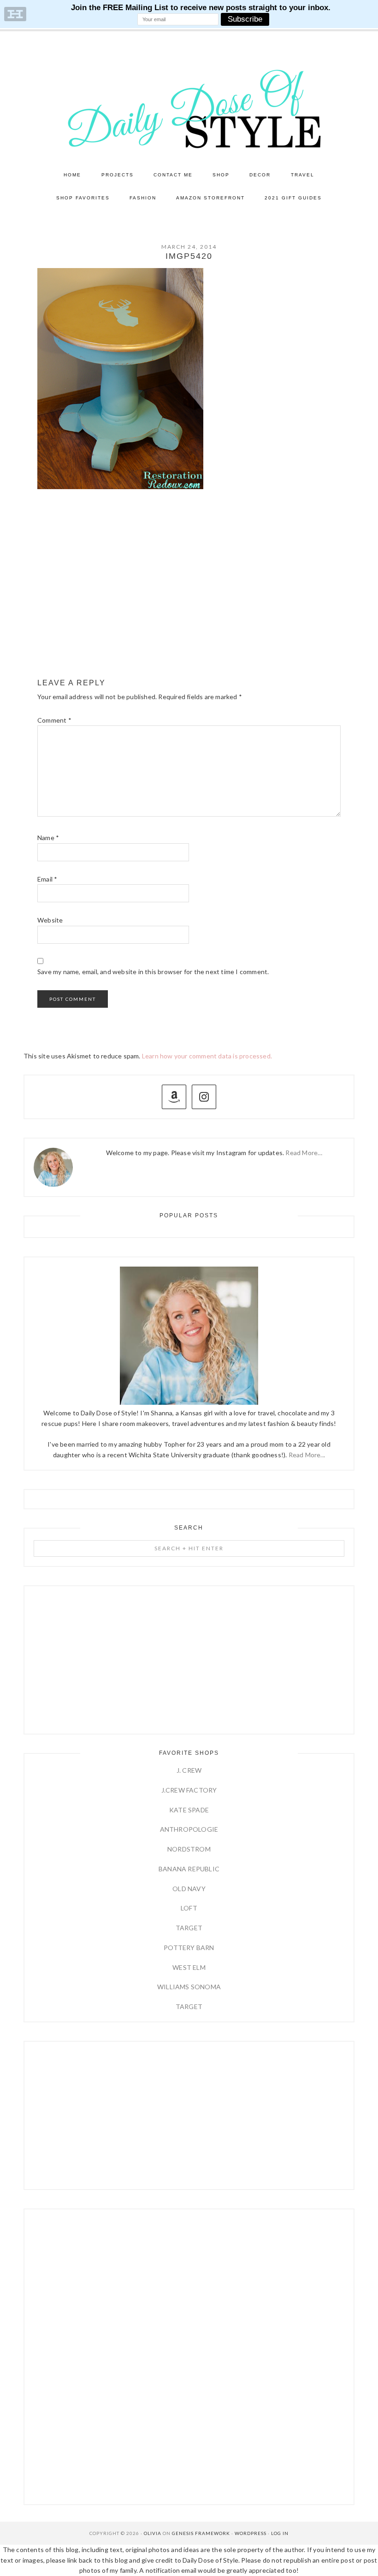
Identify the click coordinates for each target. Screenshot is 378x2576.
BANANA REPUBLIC (189, 1869)
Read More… (304, 1153)
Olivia (153, 2533)
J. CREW (189, 1770)
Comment (54, 720)
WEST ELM (189, 1967)
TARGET (189, 1928)
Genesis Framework (201, 2533)
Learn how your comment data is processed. (207, 1056)
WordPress (251, 2533)
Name (48, 838)
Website (50, 920)
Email (47, 879)
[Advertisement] (189, 600)
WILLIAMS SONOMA (189, 1987)
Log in (280, 2533)
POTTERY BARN (189, 1948)
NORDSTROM (189, 1849)
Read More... (307, 1455)
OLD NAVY (189, 1889)
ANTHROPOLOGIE (189, 1829)
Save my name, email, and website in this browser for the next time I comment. (153, 972)
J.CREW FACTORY (189, 1790)
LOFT (189, 1908)
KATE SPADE (189, 1810)
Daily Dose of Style (189, 108)
